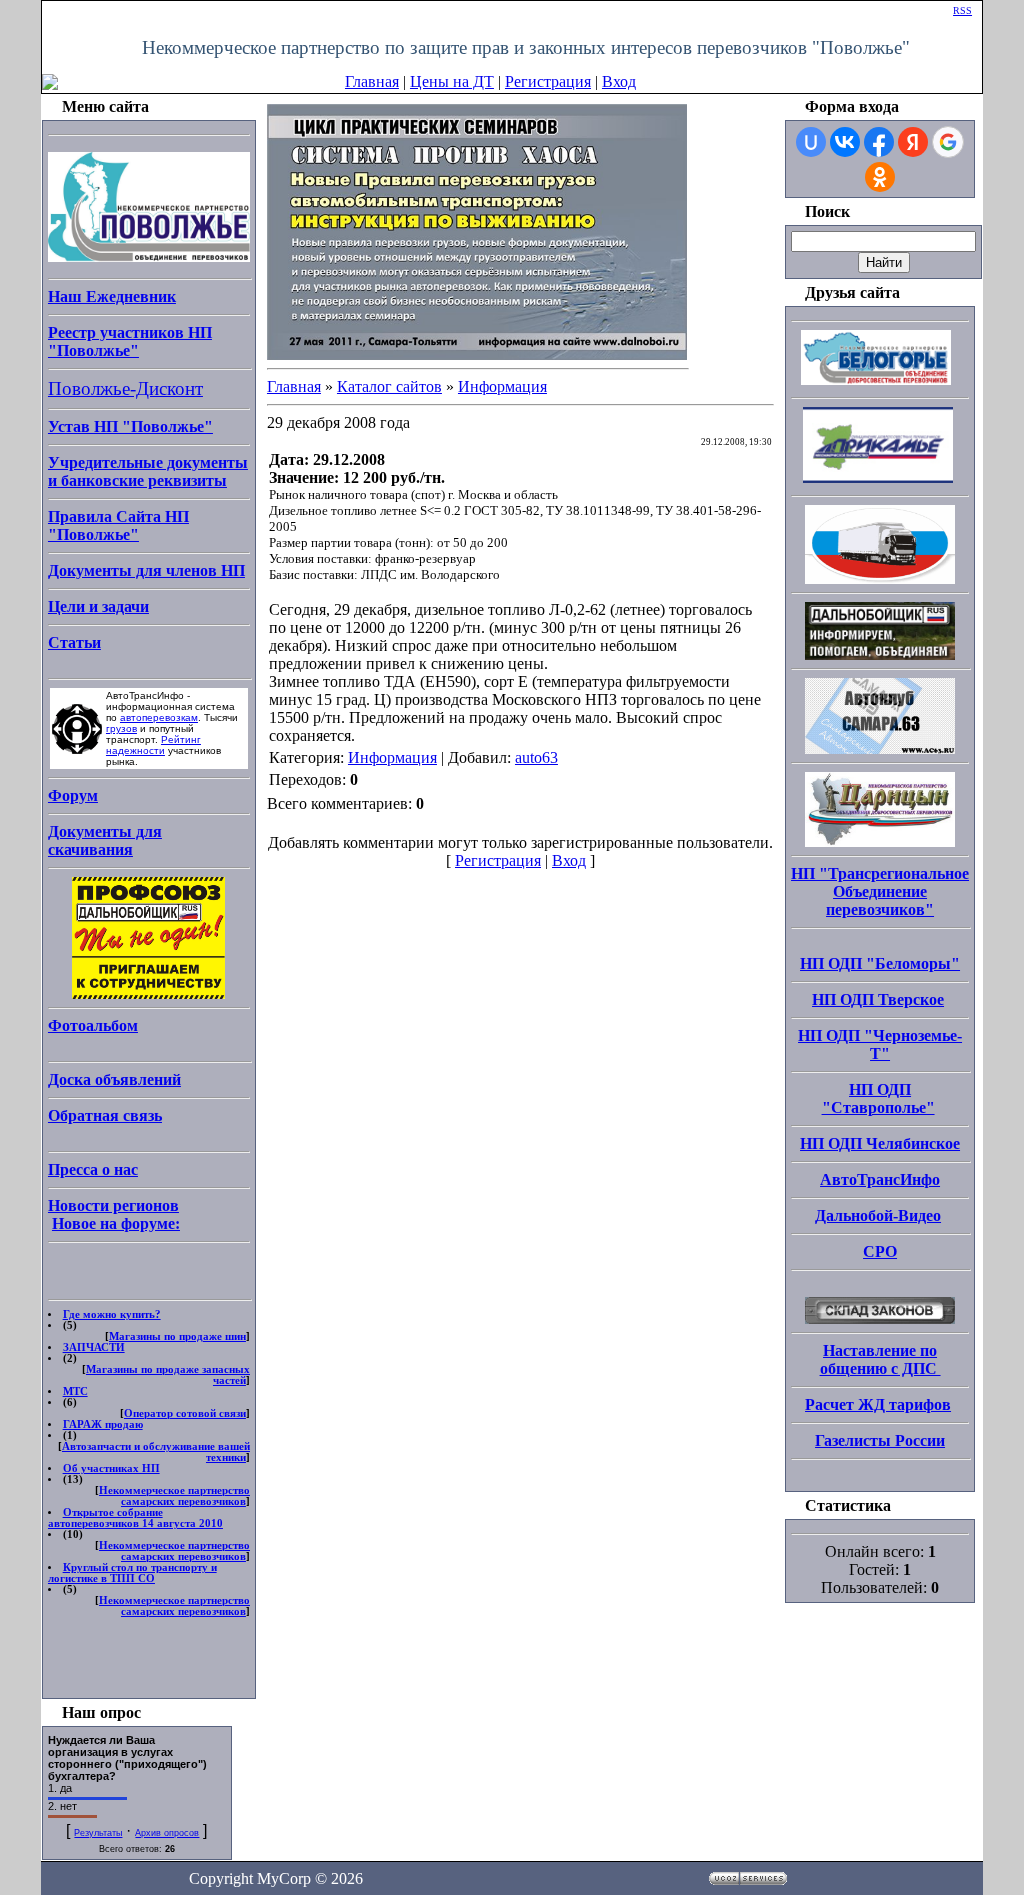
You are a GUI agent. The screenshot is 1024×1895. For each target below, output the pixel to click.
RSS (962, 10)
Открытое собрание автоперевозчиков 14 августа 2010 (135, 1518)
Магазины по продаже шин (177, 1336)
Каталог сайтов (389, 386)
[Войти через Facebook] (879, 142)
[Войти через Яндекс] (913, 142)
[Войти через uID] (811, 142)
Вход (619, 81)
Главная (372, 81)
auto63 (536, 757)
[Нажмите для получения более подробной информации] (477, 230)
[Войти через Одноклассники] (880, 177)
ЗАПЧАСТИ (94, 1347)
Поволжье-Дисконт (125, 388)
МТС (75, 1391)
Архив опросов (167, 1833)
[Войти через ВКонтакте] (845, 142)
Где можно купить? (112, 1314)
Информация (502, 386)
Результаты (98, 1833)
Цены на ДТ (452, 81)
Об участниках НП (111, 1468)
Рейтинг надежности (153, 745)
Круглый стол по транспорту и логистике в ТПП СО (132, 1573)
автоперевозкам (159, 717)
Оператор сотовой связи (185, 1413)
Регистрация (548, 81)
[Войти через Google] (948, 142)
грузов (121, 728)
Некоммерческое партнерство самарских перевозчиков (174, 1496)
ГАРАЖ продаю (103, 1424)
